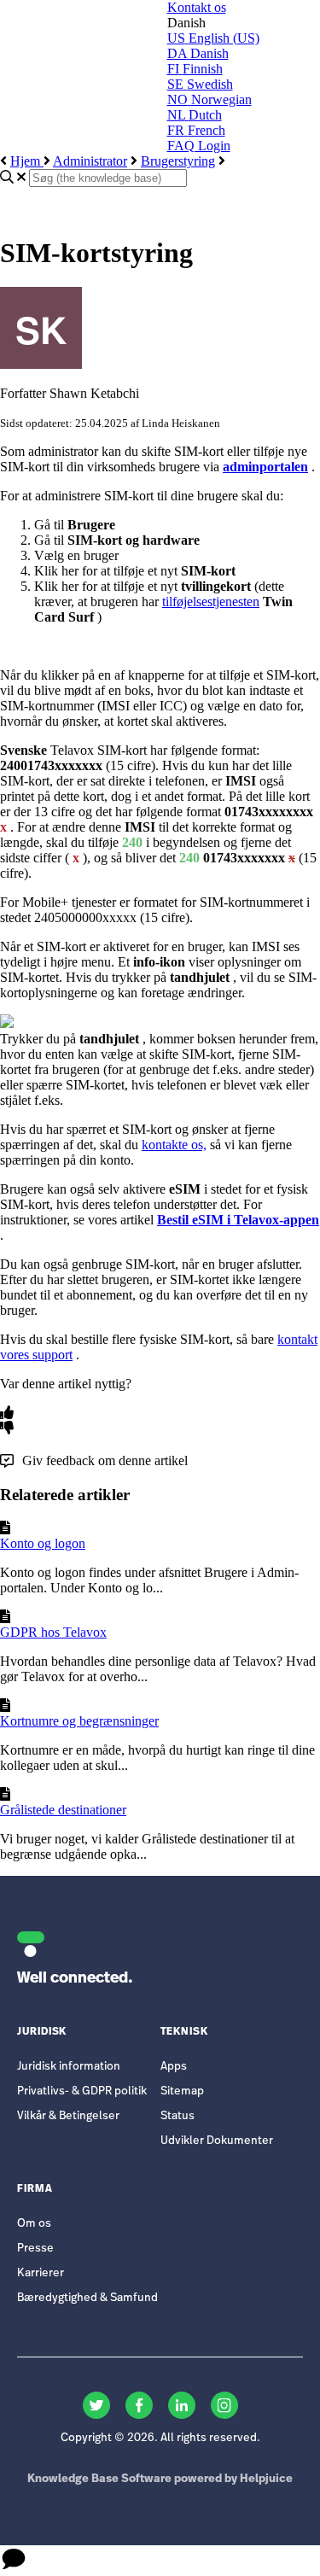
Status (177, 2116)
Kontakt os (197, 7)
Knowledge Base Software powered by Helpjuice (160, 2479)
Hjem (27, 161)
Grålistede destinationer (63, 1810)
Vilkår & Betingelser (68, 2116)
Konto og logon (43, 1543)
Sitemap (182, 2091)
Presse (35, 2249)
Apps (174, 2067)
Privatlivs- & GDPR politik (82, 2091)
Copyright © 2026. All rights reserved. (160, 2438)
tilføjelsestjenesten (211, 602)
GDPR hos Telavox (53, 1632)
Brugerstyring (178, 161)
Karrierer (41, 2273)
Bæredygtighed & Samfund (87, 2298)
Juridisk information (69, 2067)
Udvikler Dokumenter (217, 2141)
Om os (34, 2224)
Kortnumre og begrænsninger (79, 1721)
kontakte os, (174, 1145)
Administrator (90, 161)
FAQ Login (199, 146)
